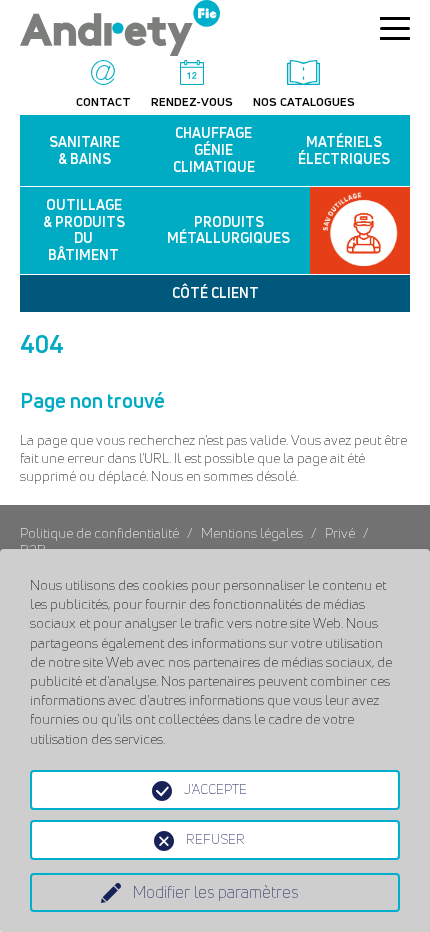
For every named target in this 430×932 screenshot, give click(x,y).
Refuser (215, 838)
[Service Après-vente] (360, 230)
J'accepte (215, 788)
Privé (340, 532)
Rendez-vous (192, 101)
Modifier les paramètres (215, 892)
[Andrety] (120, 46)
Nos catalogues (304, 101)
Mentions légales (252, 532)
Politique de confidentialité (101, 532)
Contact (103, 101)
